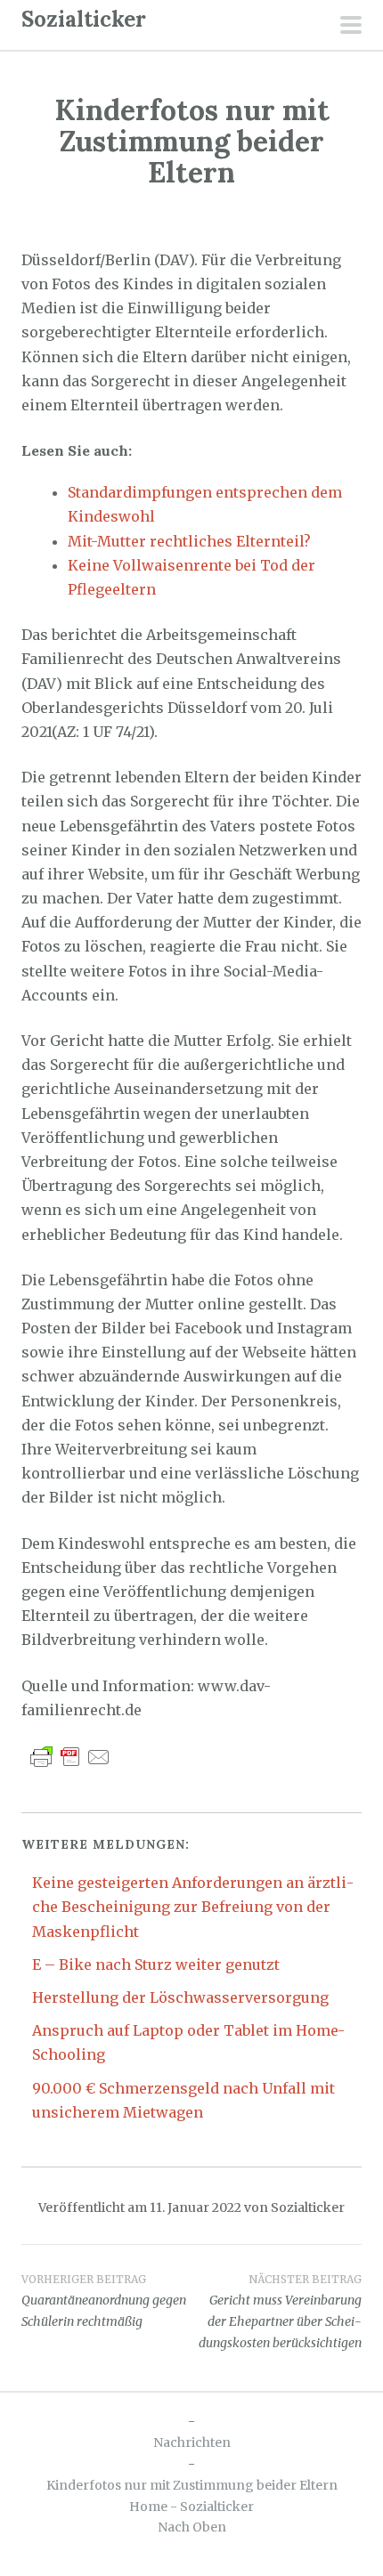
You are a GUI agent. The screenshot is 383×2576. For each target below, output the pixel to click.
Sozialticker (84, 19)
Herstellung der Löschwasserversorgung (180, 1997)
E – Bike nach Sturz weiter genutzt (156, 1964)
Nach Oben (192, 2527)
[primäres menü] (351, 27)
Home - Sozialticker (191, 2507)
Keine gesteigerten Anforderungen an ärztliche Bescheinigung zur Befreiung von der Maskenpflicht (193, 1907)
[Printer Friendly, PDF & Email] (70, 1756)
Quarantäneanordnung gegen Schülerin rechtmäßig (104, 2301)
